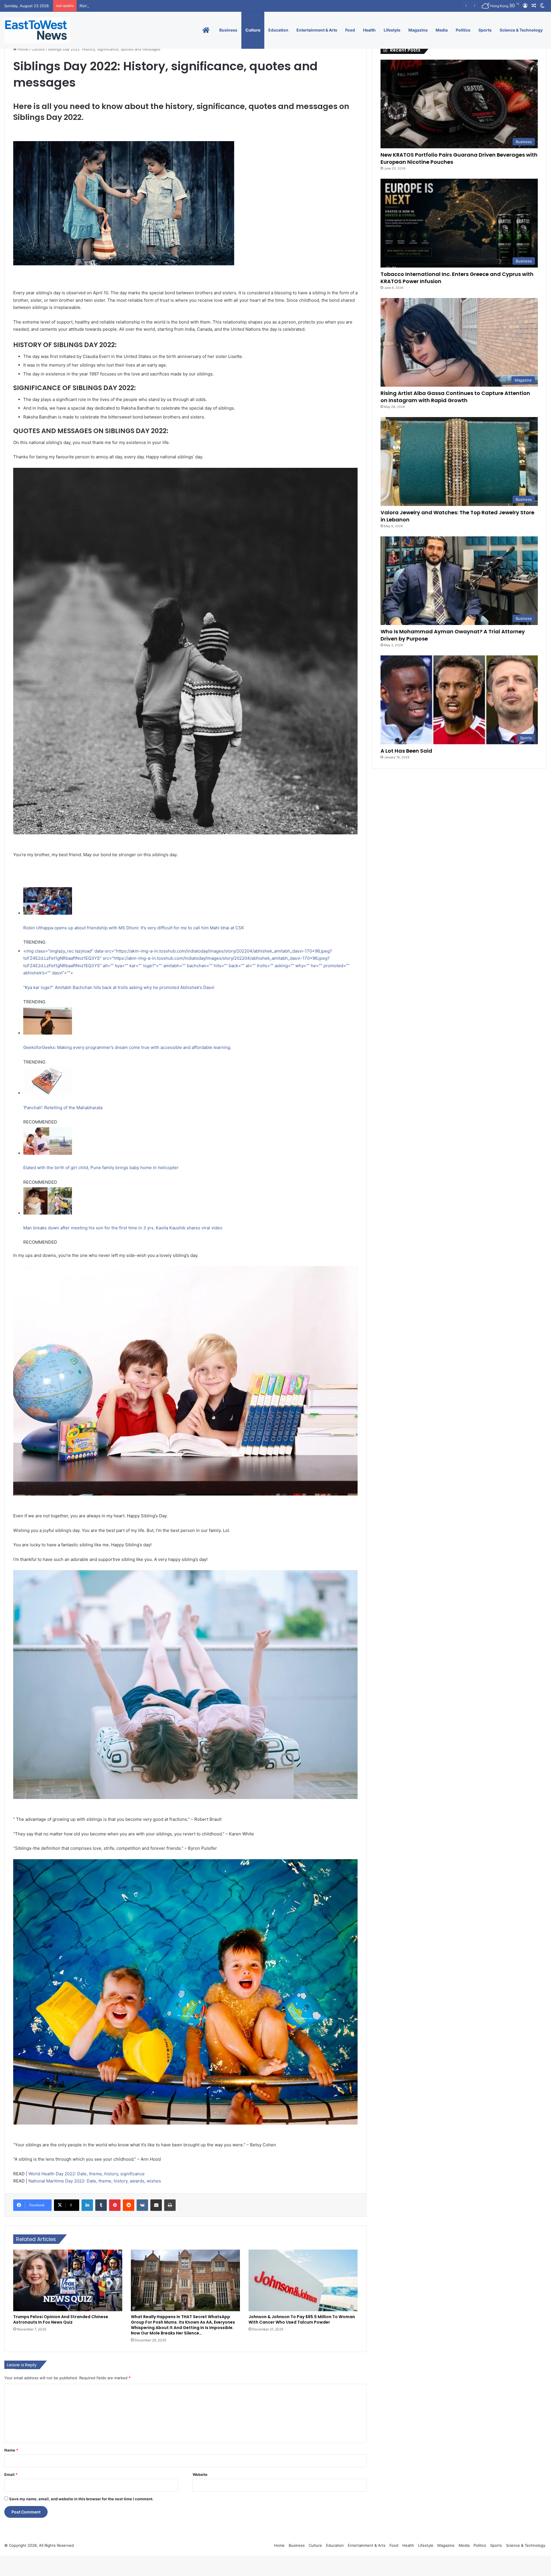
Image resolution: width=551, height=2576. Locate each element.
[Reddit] (129, 2205)
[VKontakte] (142, 2205)
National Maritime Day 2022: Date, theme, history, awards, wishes (95, 2181)
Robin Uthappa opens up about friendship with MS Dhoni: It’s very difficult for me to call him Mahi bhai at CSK (134, 928)
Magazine (418, 30)
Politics (463, 30)
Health (369, 30)
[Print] (170, 2205)
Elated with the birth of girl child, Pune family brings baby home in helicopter (101, 1168)
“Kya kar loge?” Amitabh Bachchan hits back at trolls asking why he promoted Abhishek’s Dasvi (119, 987)
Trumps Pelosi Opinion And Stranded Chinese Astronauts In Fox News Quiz (61, 2319)
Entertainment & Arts (317, 30)
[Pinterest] (115, 2205)
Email (11, 2474)
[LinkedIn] (87, 2205)
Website (200, 2474)
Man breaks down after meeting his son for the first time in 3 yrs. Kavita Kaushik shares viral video (123, 1228)
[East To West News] (37, 30)
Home (23, 49)
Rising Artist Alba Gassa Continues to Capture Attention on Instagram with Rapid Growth (455, 397)
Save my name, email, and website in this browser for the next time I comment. (81, 2499)
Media (442, 30)
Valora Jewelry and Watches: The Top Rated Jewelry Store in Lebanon (142, 6)
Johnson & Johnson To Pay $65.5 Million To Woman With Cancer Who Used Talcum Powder (302, 2319)
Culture (253, 30)
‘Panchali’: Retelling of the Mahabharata (63, 1108)
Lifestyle (392, 30)
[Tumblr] (101, 2205)
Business (228, 30)
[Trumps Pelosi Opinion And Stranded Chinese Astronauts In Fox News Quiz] (68, 2280)
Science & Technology (521, 30)
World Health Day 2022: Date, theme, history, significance (87, 2174)
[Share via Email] (156, 2205)
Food (350, 30)
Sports (485, 30)
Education (278, 30)
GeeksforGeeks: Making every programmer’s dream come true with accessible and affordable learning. (127, 1047)
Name (11, 2450)
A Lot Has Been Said (406, 751)
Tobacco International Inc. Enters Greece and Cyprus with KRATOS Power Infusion (457, 278)
